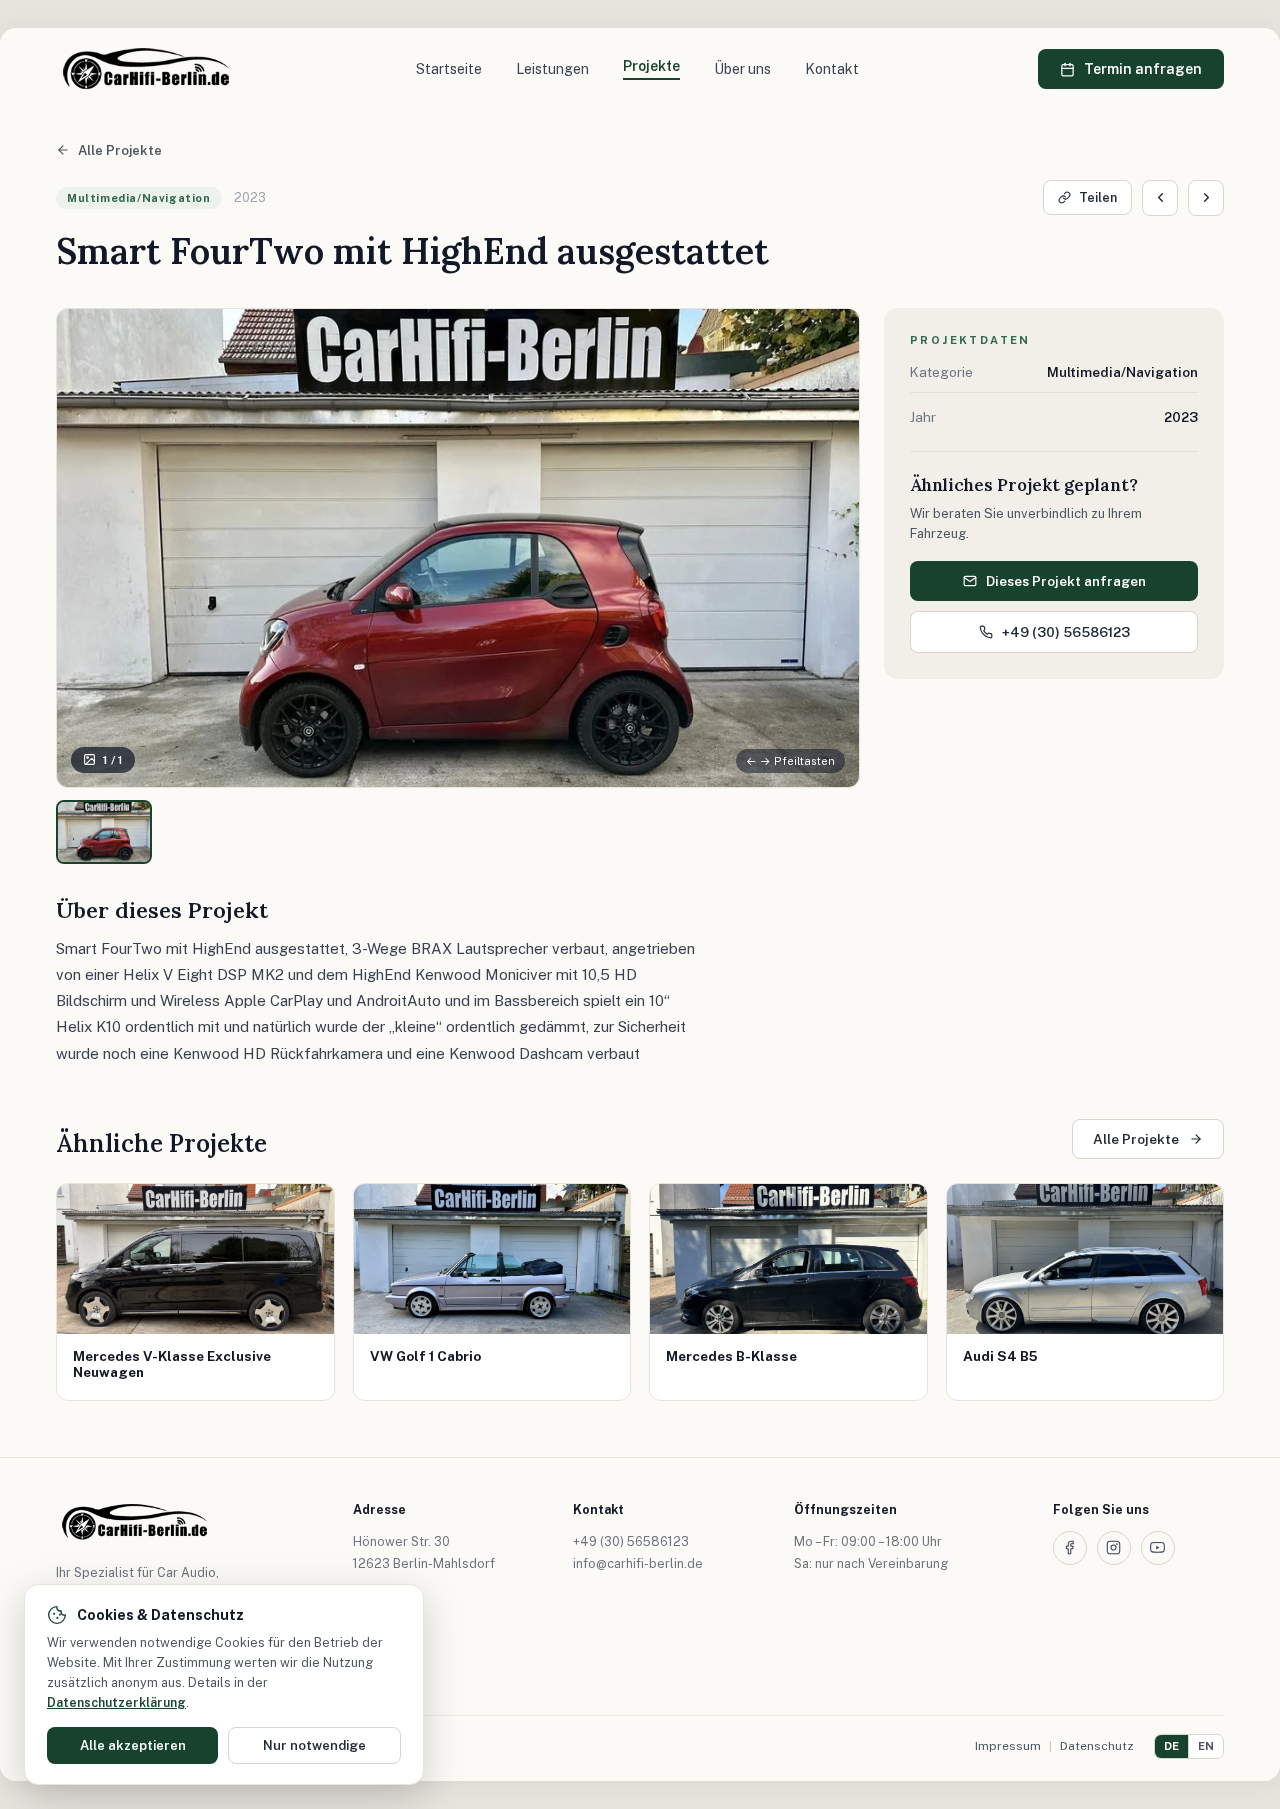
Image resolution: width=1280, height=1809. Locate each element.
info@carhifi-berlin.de (638, 1563)
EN (1206, 1746)
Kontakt (832, 69)
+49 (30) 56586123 (1066, 632)
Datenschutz (1097, 1746)
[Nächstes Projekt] (1206, 198)
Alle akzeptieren (133, 1745)
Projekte (651, 66)
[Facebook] (1070, 1548)
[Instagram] (1114, 1548)
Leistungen (552, 69)
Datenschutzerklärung (116, 1702)
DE (1171, 1746)
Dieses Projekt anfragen (1066, 581)
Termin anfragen (1143, 69)
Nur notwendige (314, 1745)
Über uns (742, 69)
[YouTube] (1158, 1548)
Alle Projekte (120, 150)
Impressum (1008, 1746)
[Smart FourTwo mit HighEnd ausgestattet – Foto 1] (104, 832)
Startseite (449, 69)
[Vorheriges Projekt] (1160, 198)
